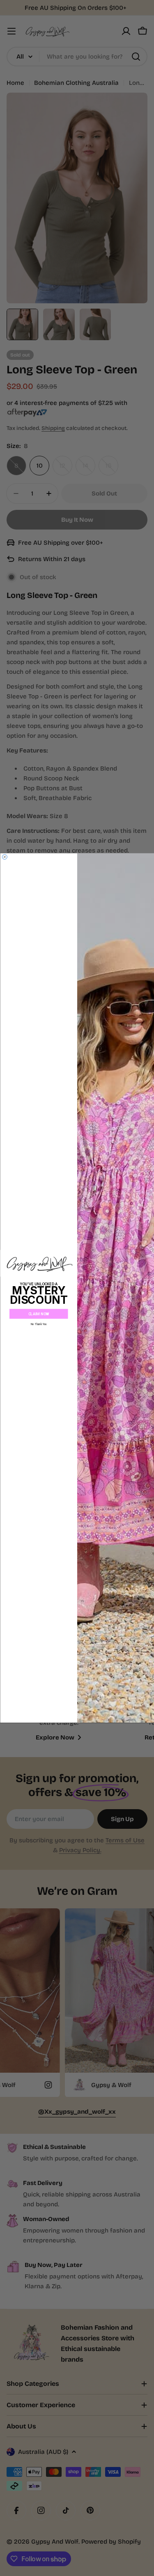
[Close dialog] (5, 857)
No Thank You (38, 1324)
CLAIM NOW (38, 1314)
